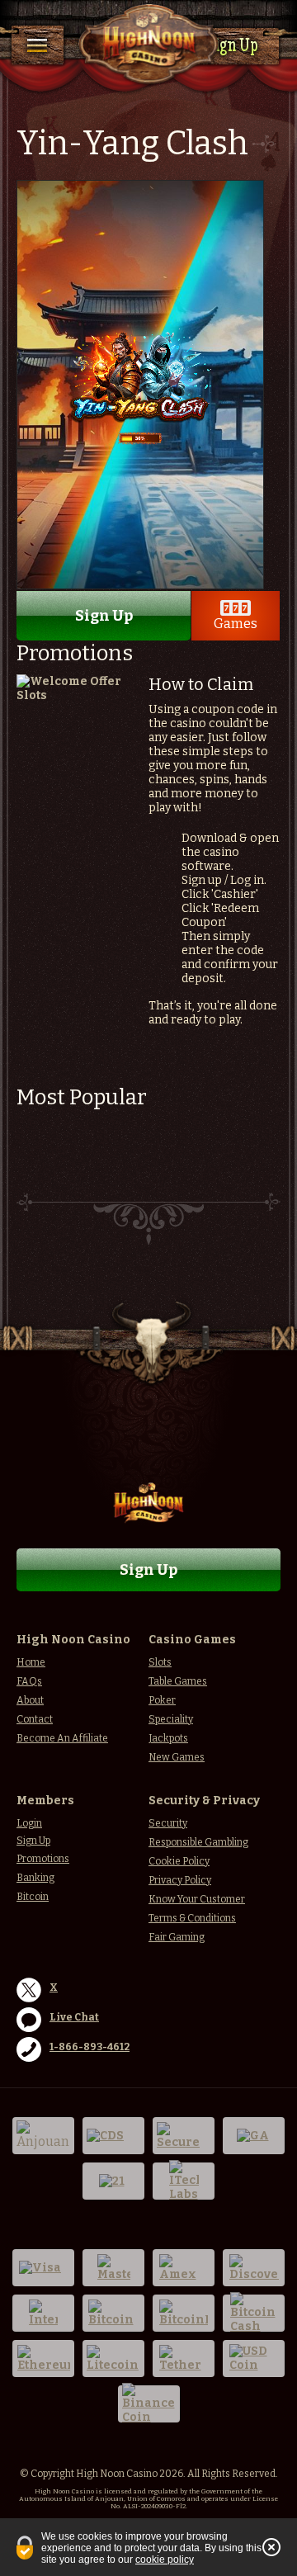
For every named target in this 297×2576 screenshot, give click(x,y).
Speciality (171, 1719)
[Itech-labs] (184, 2181)
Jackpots (168, 1738)
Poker (162, 1700)
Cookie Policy (179, 1861)
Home (31, 1662)
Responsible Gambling (198, 1842)
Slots (160, 1662)
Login (29, 1823)
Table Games (178, 1681)
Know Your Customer (197, 1899)
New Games (177, 1757)
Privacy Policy (180, 1880)
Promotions (43, 1859)
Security (168, 1823)
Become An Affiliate (62, 1738)
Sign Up (232, 47)
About (30, 1700)
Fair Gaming (177, 1937)
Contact (35, 1719)
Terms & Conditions (192, 1918)
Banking (35, 1878)
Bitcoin (33, 1897)
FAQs (29, 1681)
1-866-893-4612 (90, 2047)
